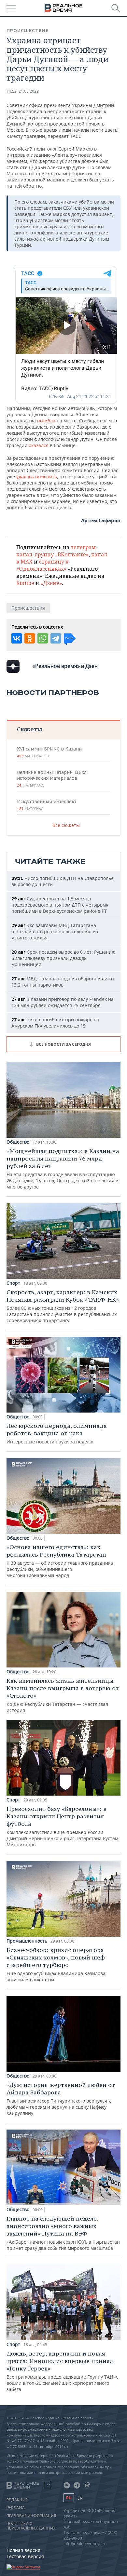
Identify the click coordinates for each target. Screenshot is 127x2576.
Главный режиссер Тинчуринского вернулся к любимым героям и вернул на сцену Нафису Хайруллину (61, 2099)
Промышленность (27, 1941)
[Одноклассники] (30, 638)
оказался (39, 445)
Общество (18, 1142)
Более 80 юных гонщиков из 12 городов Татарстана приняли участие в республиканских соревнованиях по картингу (63, 1306)
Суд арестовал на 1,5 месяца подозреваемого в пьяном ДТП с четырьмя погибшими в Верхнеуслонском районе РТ (60, 905)
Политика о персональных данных (31, 2526)
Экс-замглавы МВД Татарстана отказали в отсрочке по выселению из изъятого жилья (55, 931)
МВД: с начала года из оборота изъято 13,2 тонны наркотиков (63, 982)
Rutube (25, 583)
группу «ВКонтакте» (62, 554)
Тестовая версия (25, 2556)
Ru (69, 2498)
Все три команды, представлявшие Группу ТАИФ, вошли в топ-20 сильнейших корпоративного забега (62, 2371)
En (80, 2498)
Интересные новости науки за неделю (57, 1433)
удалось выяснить (37, 477)
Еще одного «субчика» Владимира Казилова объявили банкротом (56, 1964)
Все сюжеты (66, 825)
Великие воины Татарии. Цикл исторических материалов (52, 778)
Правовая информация (31, 2516)
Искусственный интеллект (47, 805)
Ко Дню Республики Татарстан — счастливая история (63, 1695)
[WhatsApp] (43, 638)
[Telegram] (56, 638)
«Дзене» (51, 583)
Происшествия (28, 31)
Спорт (13, 1283)
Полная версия (23, 2550)
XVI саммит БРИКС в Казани (49, 752)
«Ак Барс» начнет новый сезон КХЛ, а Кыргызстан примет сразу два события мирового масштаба (63, 2233)
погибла (46, 421)
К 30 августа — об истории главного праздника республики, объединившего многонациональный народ (60, 1561)
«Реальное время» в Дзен (65, 666)
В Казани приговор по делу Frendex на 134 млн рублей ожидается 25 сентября (63, 1002)
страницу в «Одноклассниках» (42, 565)
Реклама (16, 2508)
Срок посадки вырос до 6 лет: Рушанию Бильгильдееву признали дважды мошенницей (63, 958)
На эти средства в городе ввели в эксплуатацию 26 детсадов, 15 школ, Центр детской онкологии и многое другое (63, 1168)
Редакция (17, 2500)
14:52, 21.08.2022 (23, 91)
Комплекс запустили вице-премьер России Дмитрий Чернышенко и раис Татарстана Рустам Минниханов (62, 1826)
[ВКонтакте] (17, 638)
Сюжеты (29, 729)
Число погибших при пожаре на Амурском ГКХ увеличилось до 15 (55, 1023)
